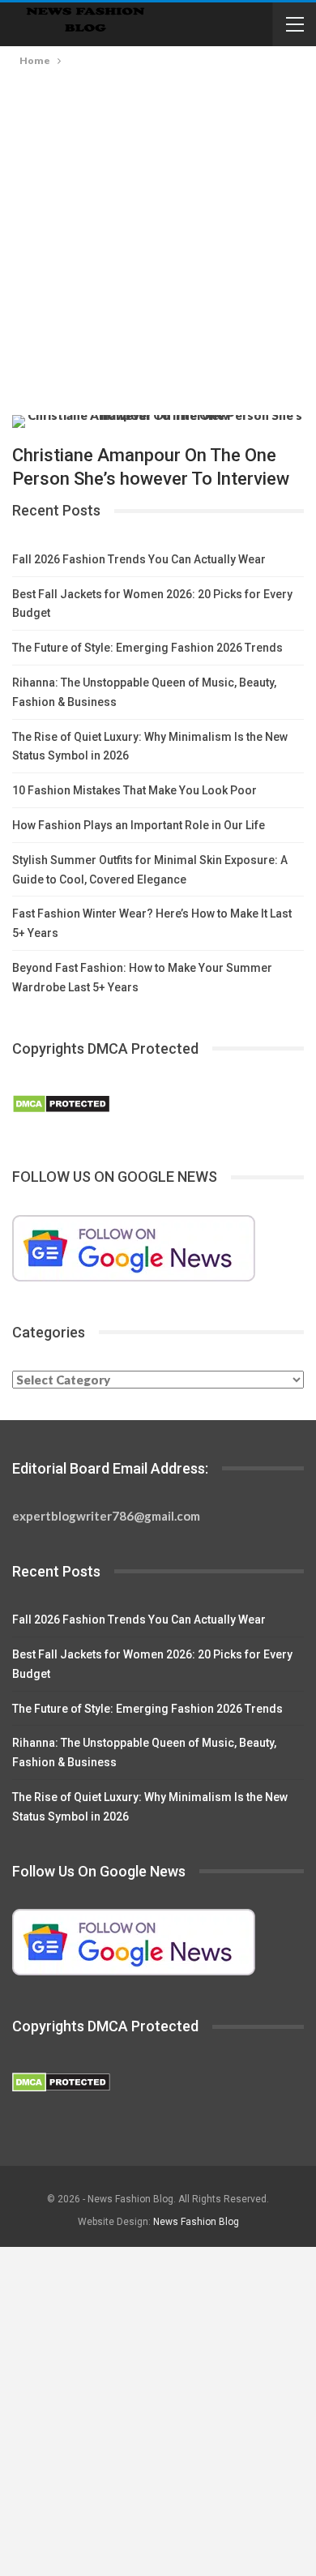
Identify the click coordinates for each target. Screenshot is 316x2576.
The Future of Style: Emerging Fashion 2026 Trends (147, 648)
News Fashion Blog (196, 2222)
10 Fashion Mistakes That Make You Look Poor (135, 790)
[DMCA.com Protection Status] (61, 1105)
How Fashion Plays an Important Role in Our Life (139, 825)
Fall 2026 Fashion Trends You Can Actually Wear (139, 559)
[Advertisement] (158, 250)
